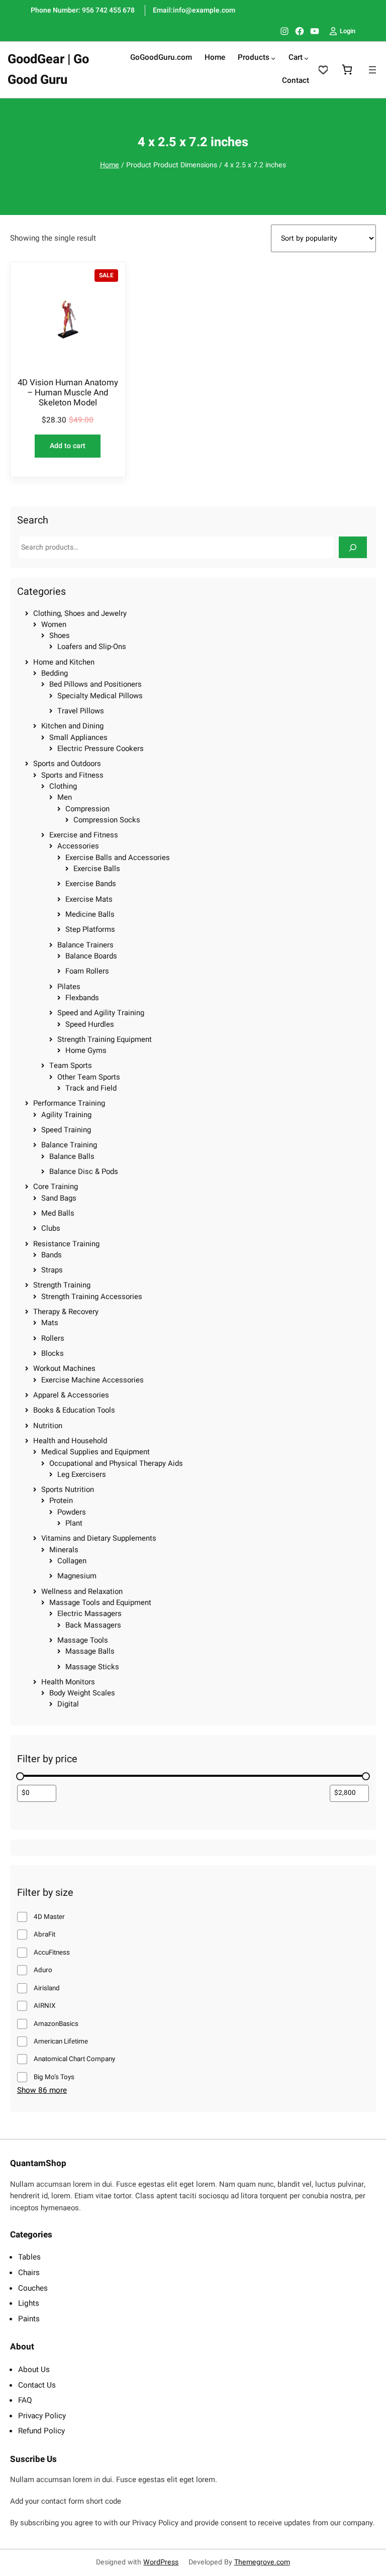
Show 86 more (42, 2091)
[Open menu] (372, 70)
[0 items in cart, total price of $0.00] (347, 70)
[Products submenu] (273, 58)
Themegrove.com (262, 2562)
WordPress (161, 2562)
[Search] (353, 547)
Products (254, 58)
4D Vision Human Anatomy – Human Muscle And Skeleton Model (68, 393)
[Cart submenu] (306, 58)
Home (110, 165)
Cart (296, 58)
